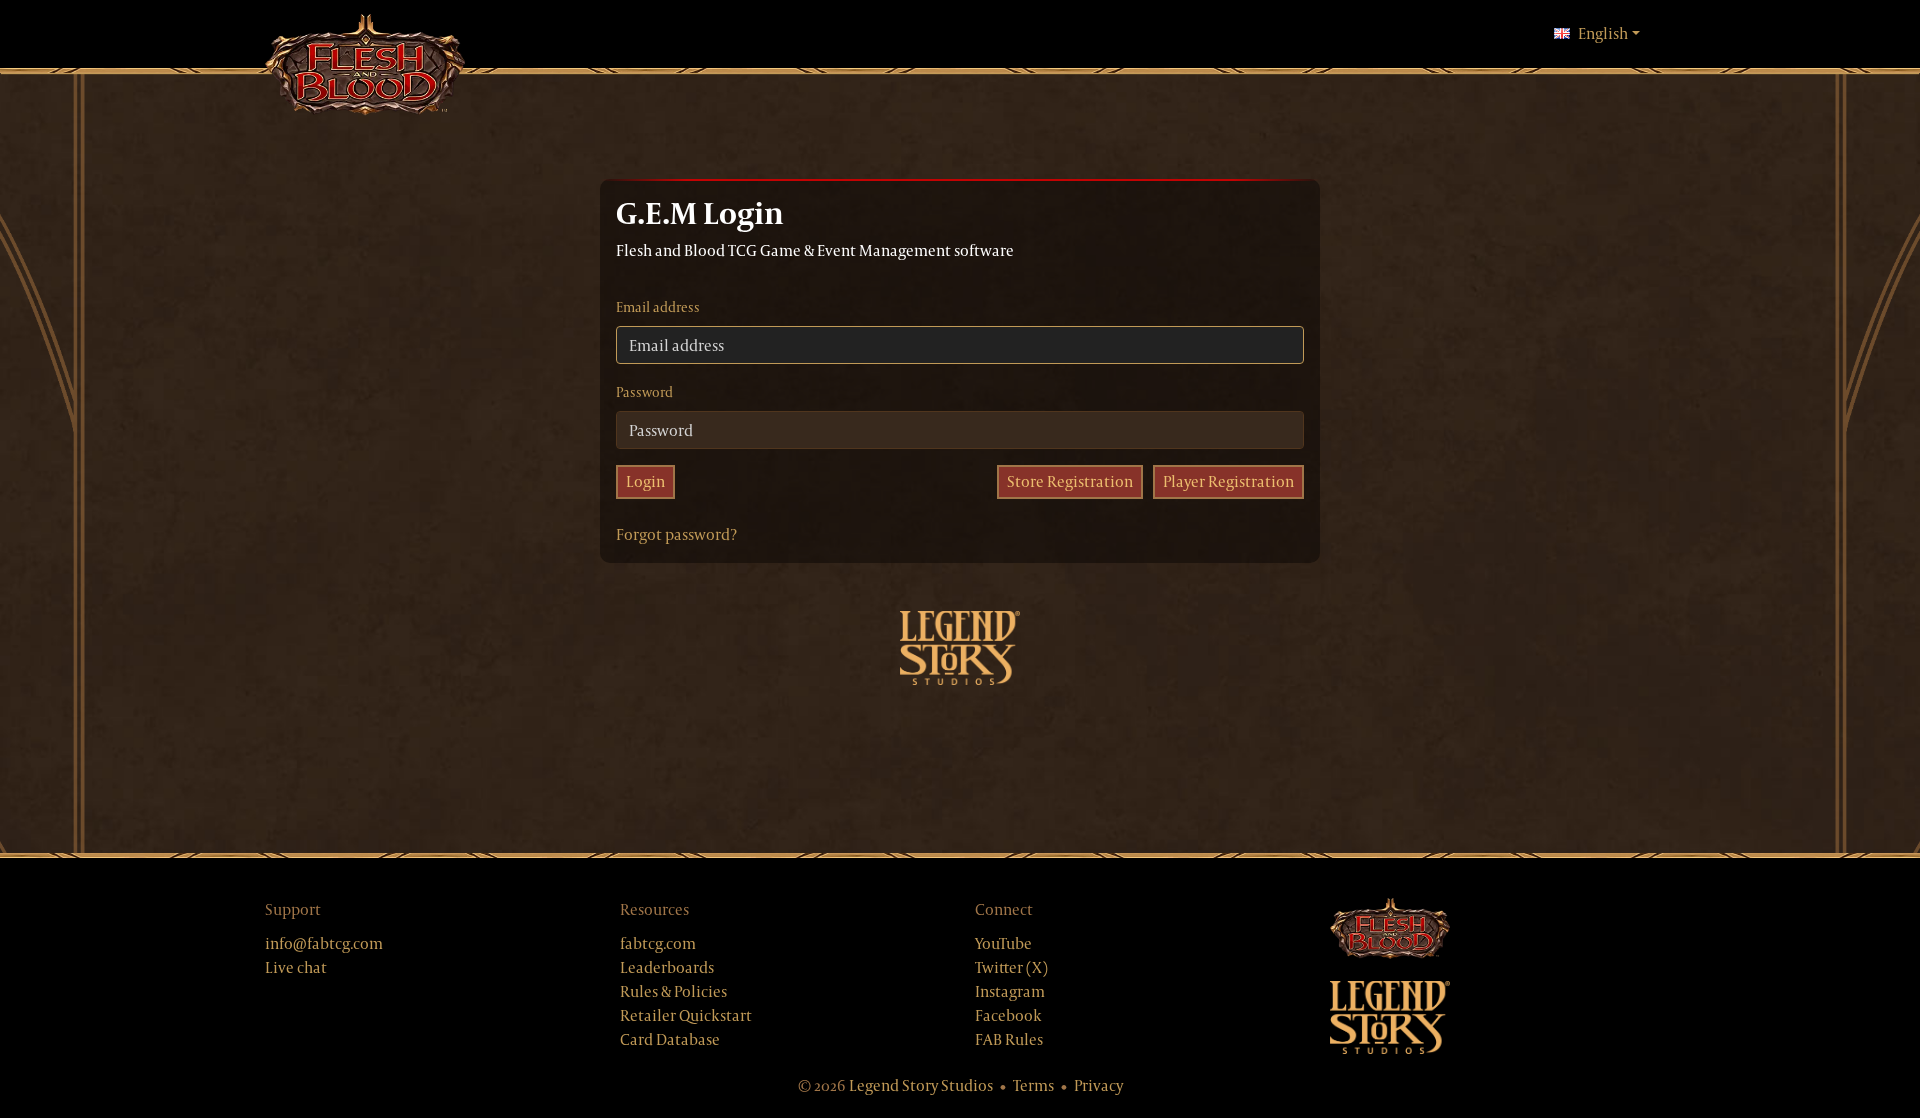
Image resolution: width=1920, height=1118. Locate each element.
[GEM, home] (365, 66)
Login (645, 481)
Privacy (1098, 1085)
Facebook (1008, 1015)
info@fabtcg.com (324, 943)
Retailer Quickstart (686, 1015)
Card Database (670, 1039)
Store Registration (1070, 481)
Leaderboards (667, 967)
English (1609, 33)
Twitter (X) (1011, 967)
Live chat (296, 967)
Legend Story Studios (921, 1085)
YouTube (1003, 943)
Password (644, 392)
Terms (1033, 1085)
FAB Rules (1009, 1039)
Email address (658, 307)
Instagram (1010, 991)
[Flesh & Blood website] (1492, 929)
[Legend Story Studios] (1492, 1017)
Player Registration (1228, 481)
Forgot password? (676, 534)
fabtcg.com (658, 943)
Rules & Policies (673, 991)
